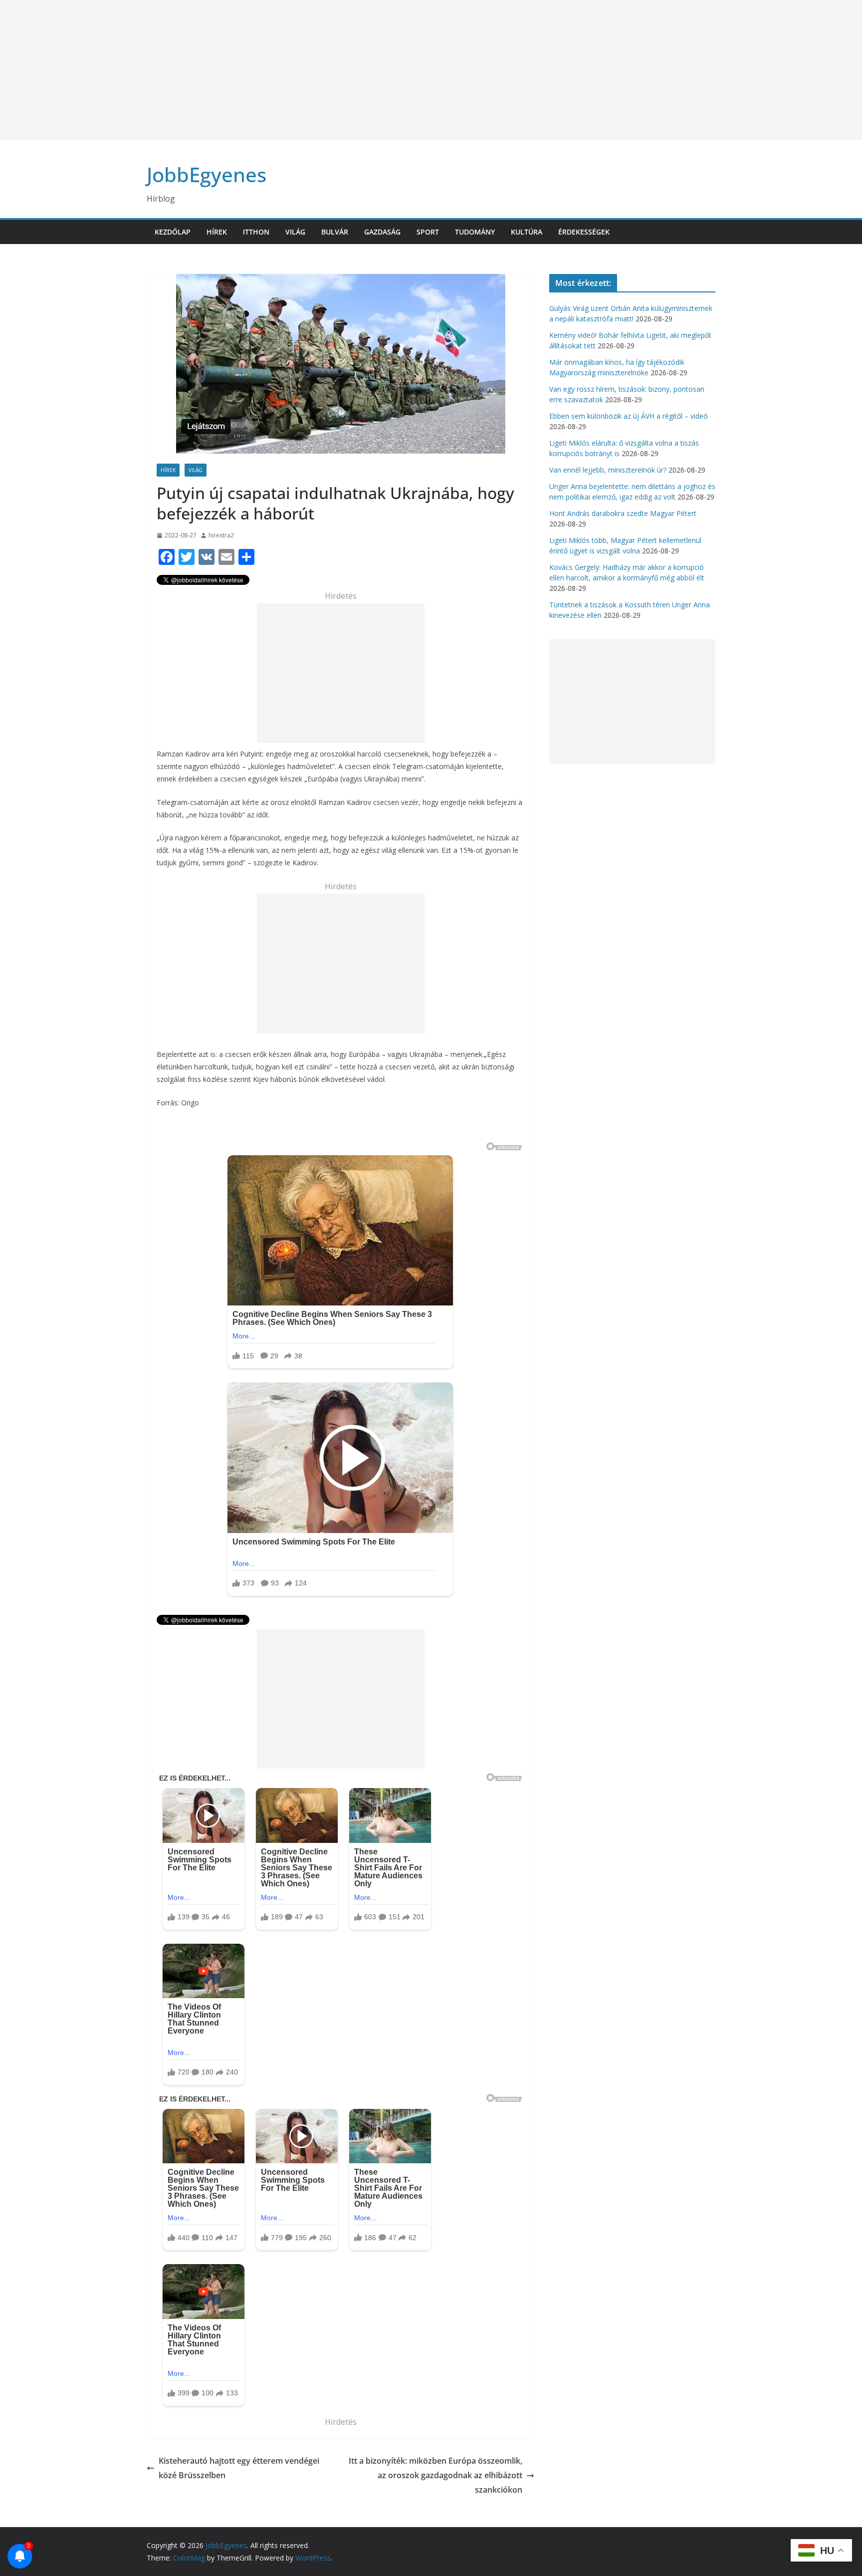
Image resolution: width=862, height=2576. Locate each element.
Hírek (217, 232)
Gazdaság (382, 232)
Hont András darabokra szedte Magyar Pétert (623, 513)
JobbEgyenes (207, 174)
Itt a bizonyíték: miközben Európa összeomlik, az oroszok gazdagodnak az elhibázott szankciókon (435, 2475)
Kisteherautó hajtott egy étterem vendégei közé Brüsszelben (239, 2468)
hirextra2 (221, 535)
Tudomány (475, 232)
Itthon (256, 232)
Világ (295, 232)
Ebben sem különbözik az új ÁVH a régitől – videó (629, 416)
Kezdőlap (173, 232)
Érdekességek (584, 232)
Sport (428, 232)
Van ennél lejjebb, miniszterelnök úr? (608, 470)
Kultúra (527, 232)
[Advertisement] (299, 70)
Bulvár (335, 232)
